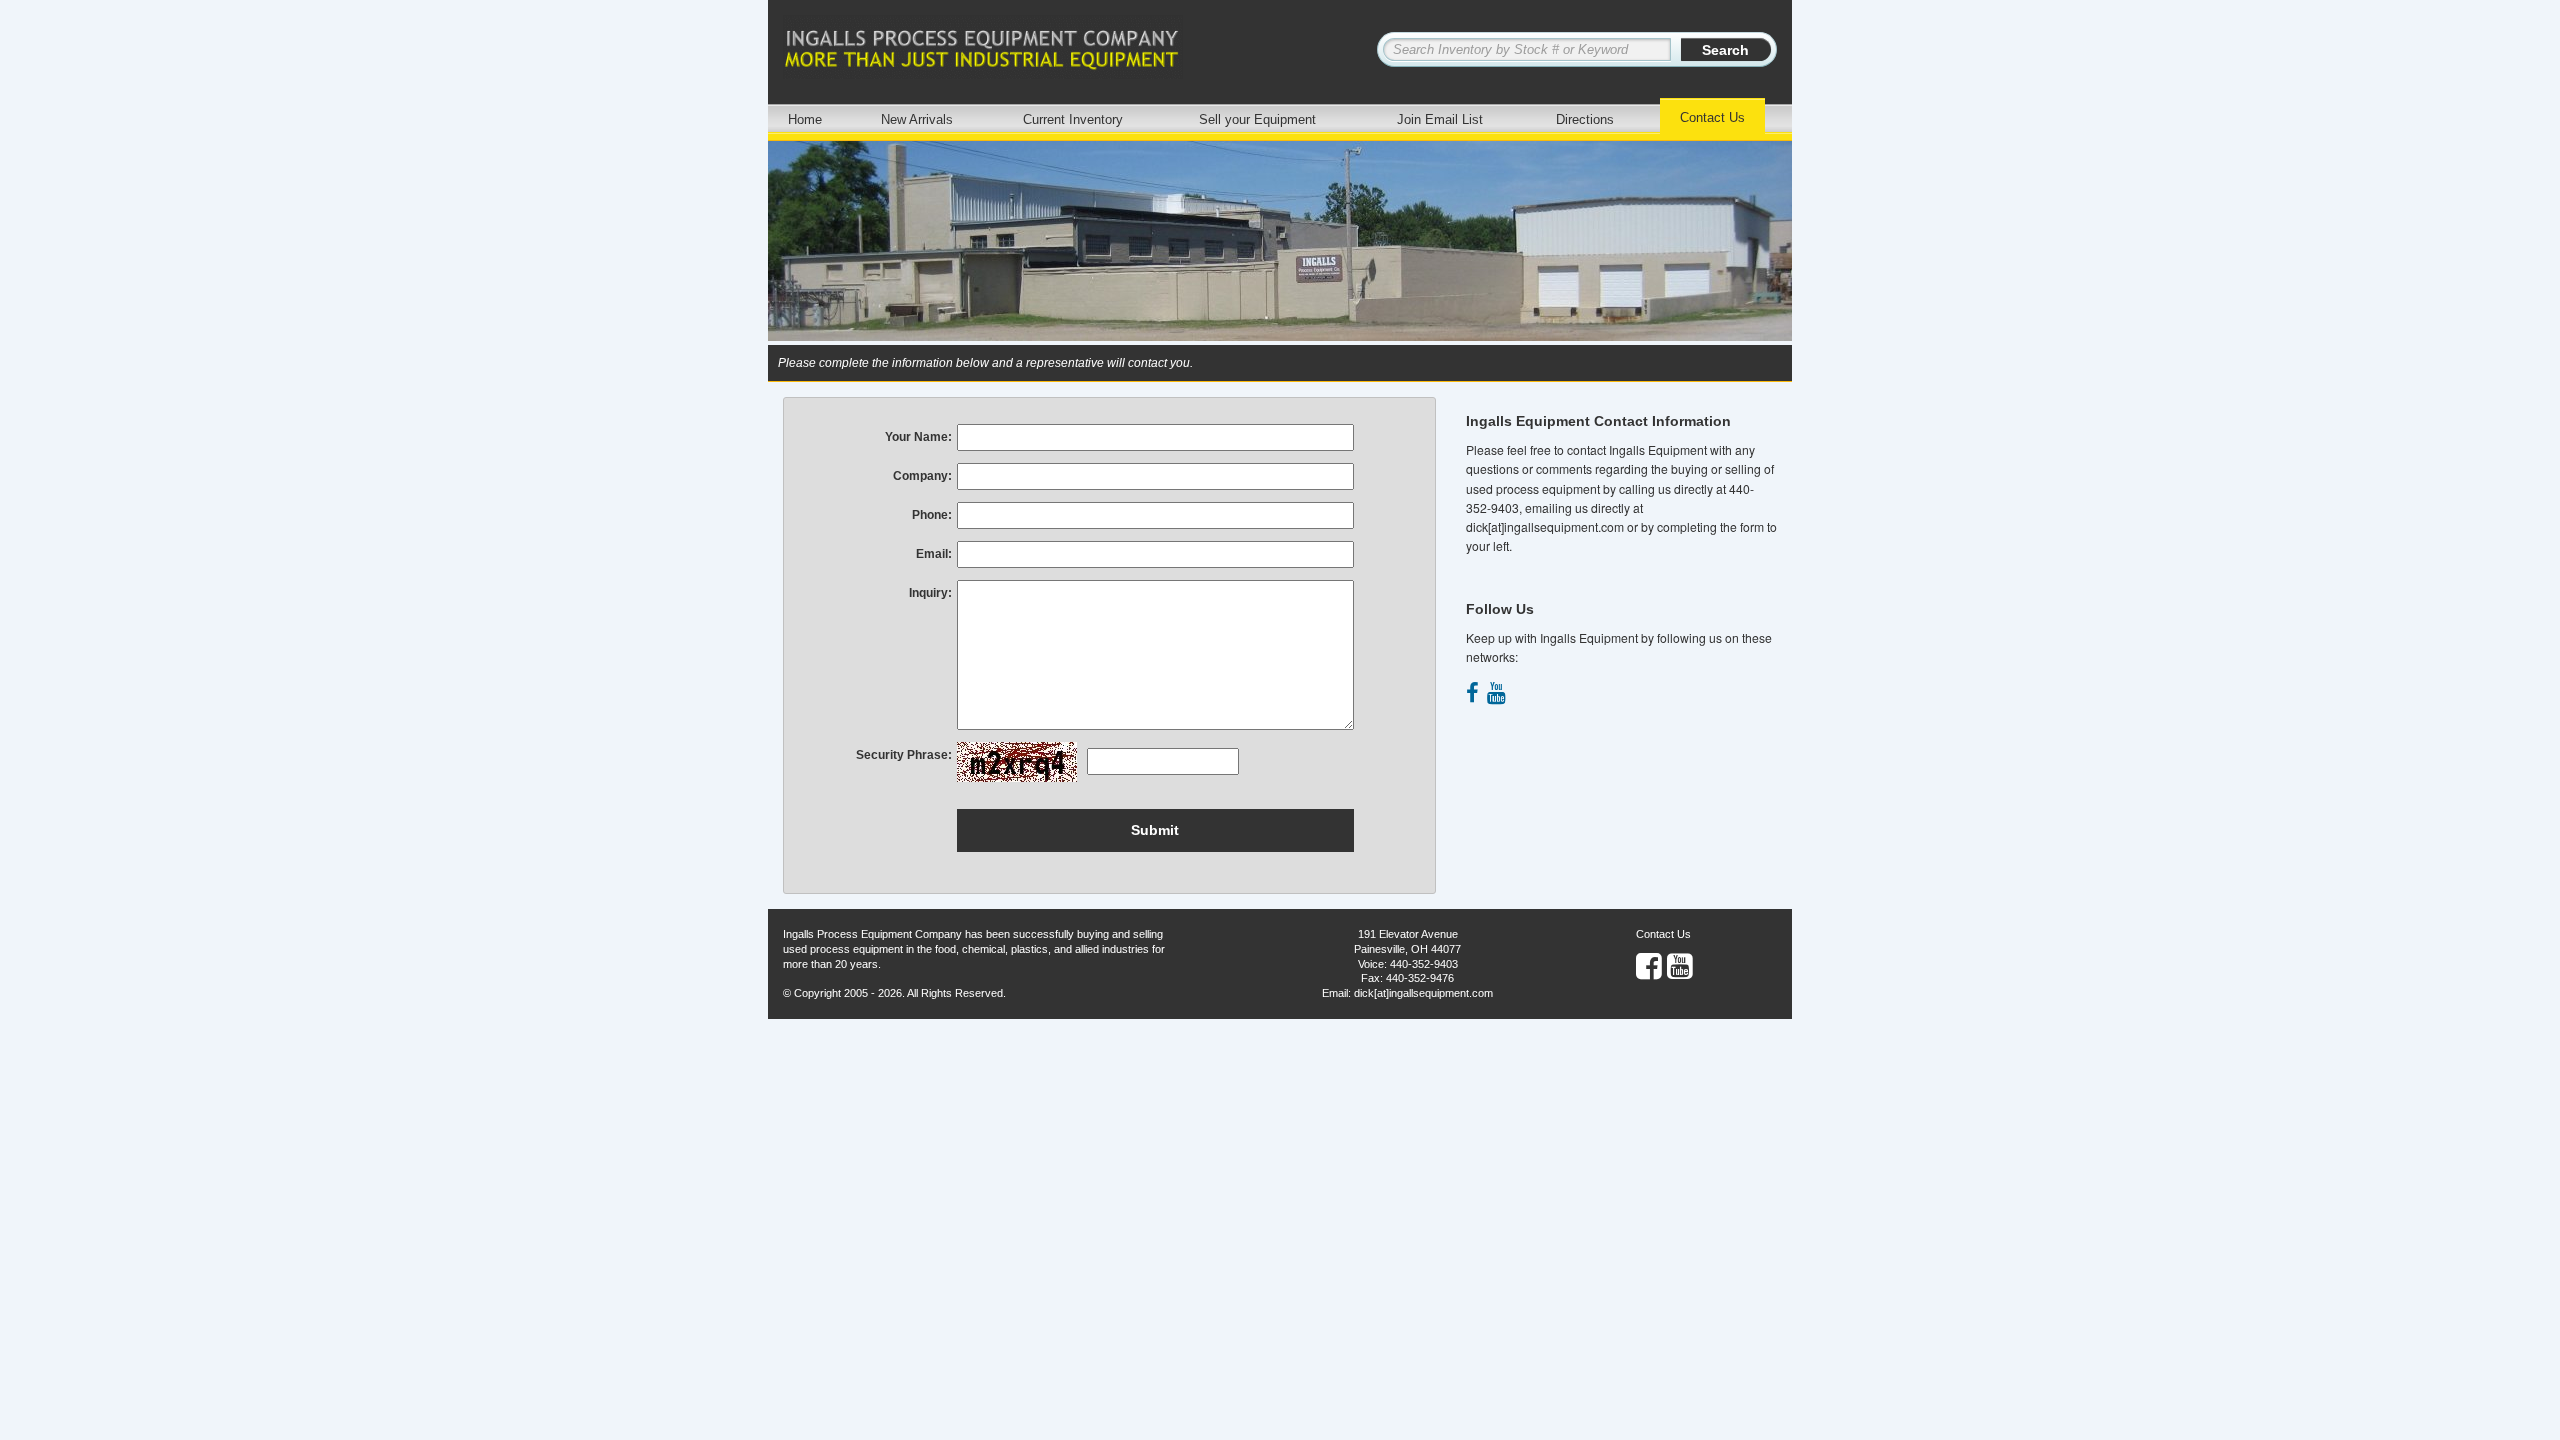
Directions (1585, 119)
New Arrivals (917, 119)
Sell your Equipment (1257, 119)
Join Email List (1440, 119)
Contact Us (1712, 117)
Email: (934, 554)
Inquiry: (930, 593)
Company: (922, 476)
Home (805, 119)
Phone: (932, 515)
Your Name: (918, 437)
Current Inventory (1073, 119)
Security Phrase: (904, 755)
